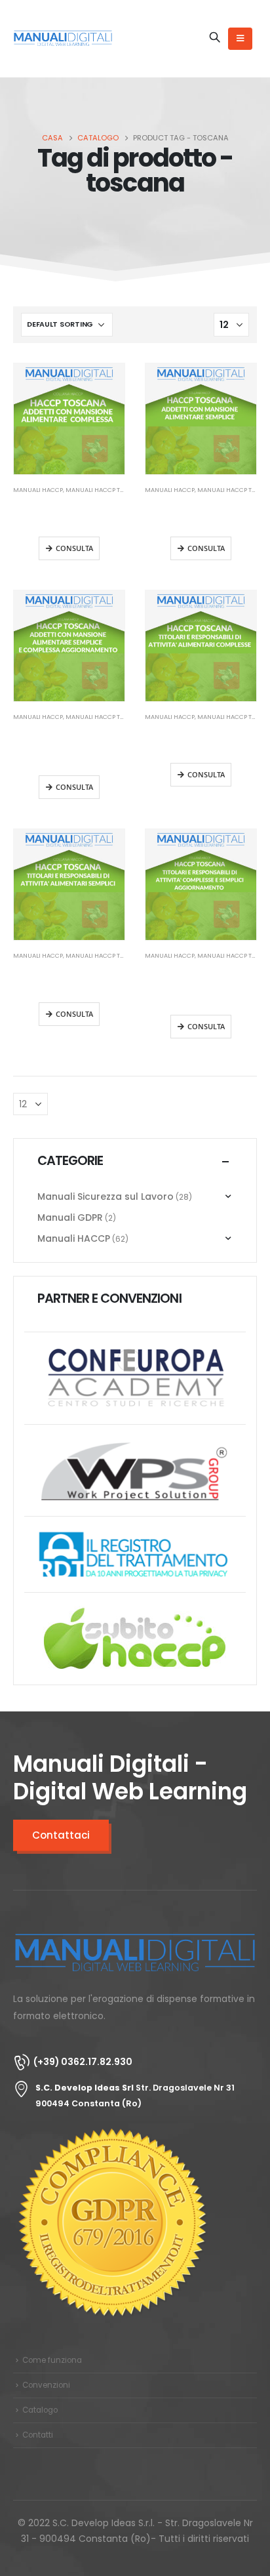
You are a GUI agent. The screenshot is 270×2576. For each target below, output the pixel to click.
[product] (69, 419)
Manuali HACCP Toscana (105, 490)
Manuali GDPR (70, 1217)
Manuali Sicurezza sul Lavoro (106, 1196)
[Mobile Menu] (240, 39)
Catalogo (40, 2410)
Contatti (38, 2435)
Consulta (74, 548)
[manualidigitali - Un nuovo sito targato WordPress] (63, 38)
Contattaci (61, 1835)
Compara (103, 385)
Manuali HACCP (38, 490)
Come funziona (52, 2360)
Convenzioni (46, 2385)
